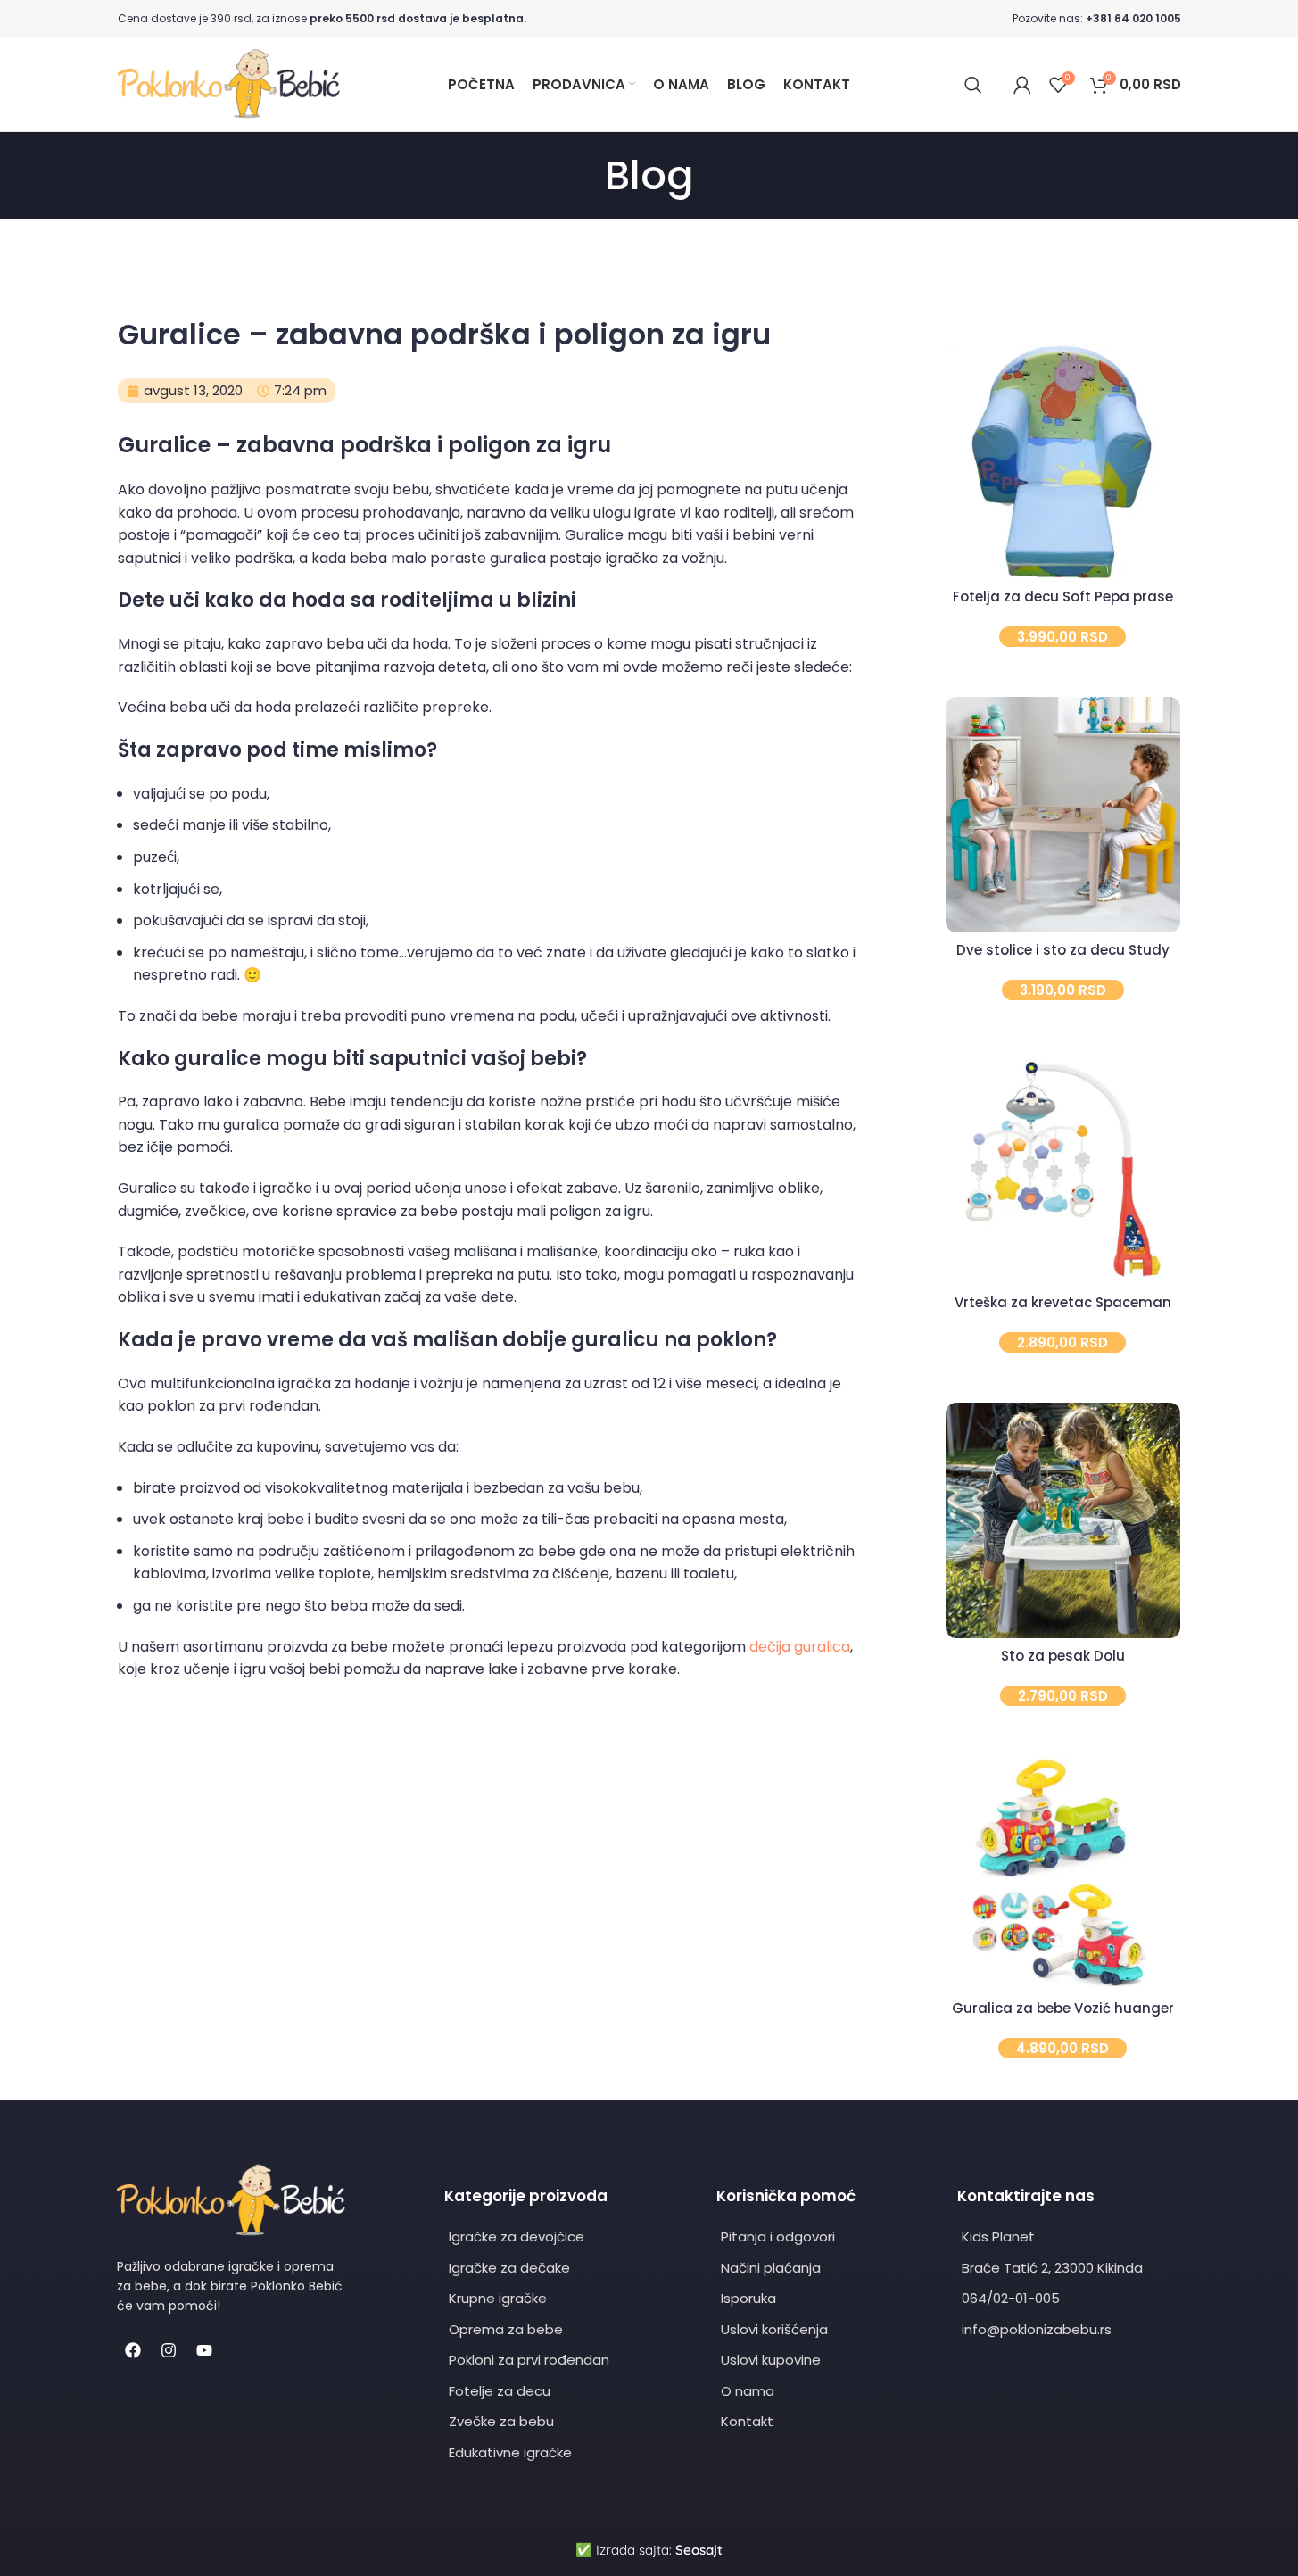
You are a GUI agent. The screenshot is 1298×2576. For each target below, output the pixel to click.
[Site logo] (229, 83)
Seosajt (699, 2550)
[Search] (973, 85)
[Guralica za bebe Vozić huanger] (1063, 1873)
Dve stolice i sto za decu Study (1063, 950)
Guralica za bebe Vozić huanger (1063, 2008)
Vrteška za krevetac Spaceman (1063, 1302)
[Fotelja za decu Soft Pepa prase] (1063, 462)
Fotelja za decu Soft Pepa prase (1063, 596)
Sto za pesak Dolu (1063, 1656)
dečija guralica (800, 1647)
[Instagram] (169, 2350)
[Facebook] (133, 2350)
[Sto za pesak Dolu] (1063, 1520)
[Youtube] (204, 2350)
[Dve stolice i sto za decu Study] (1063, 814)
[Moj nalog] (1022, 85)
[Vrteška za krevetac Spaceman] (1063, 1168)
